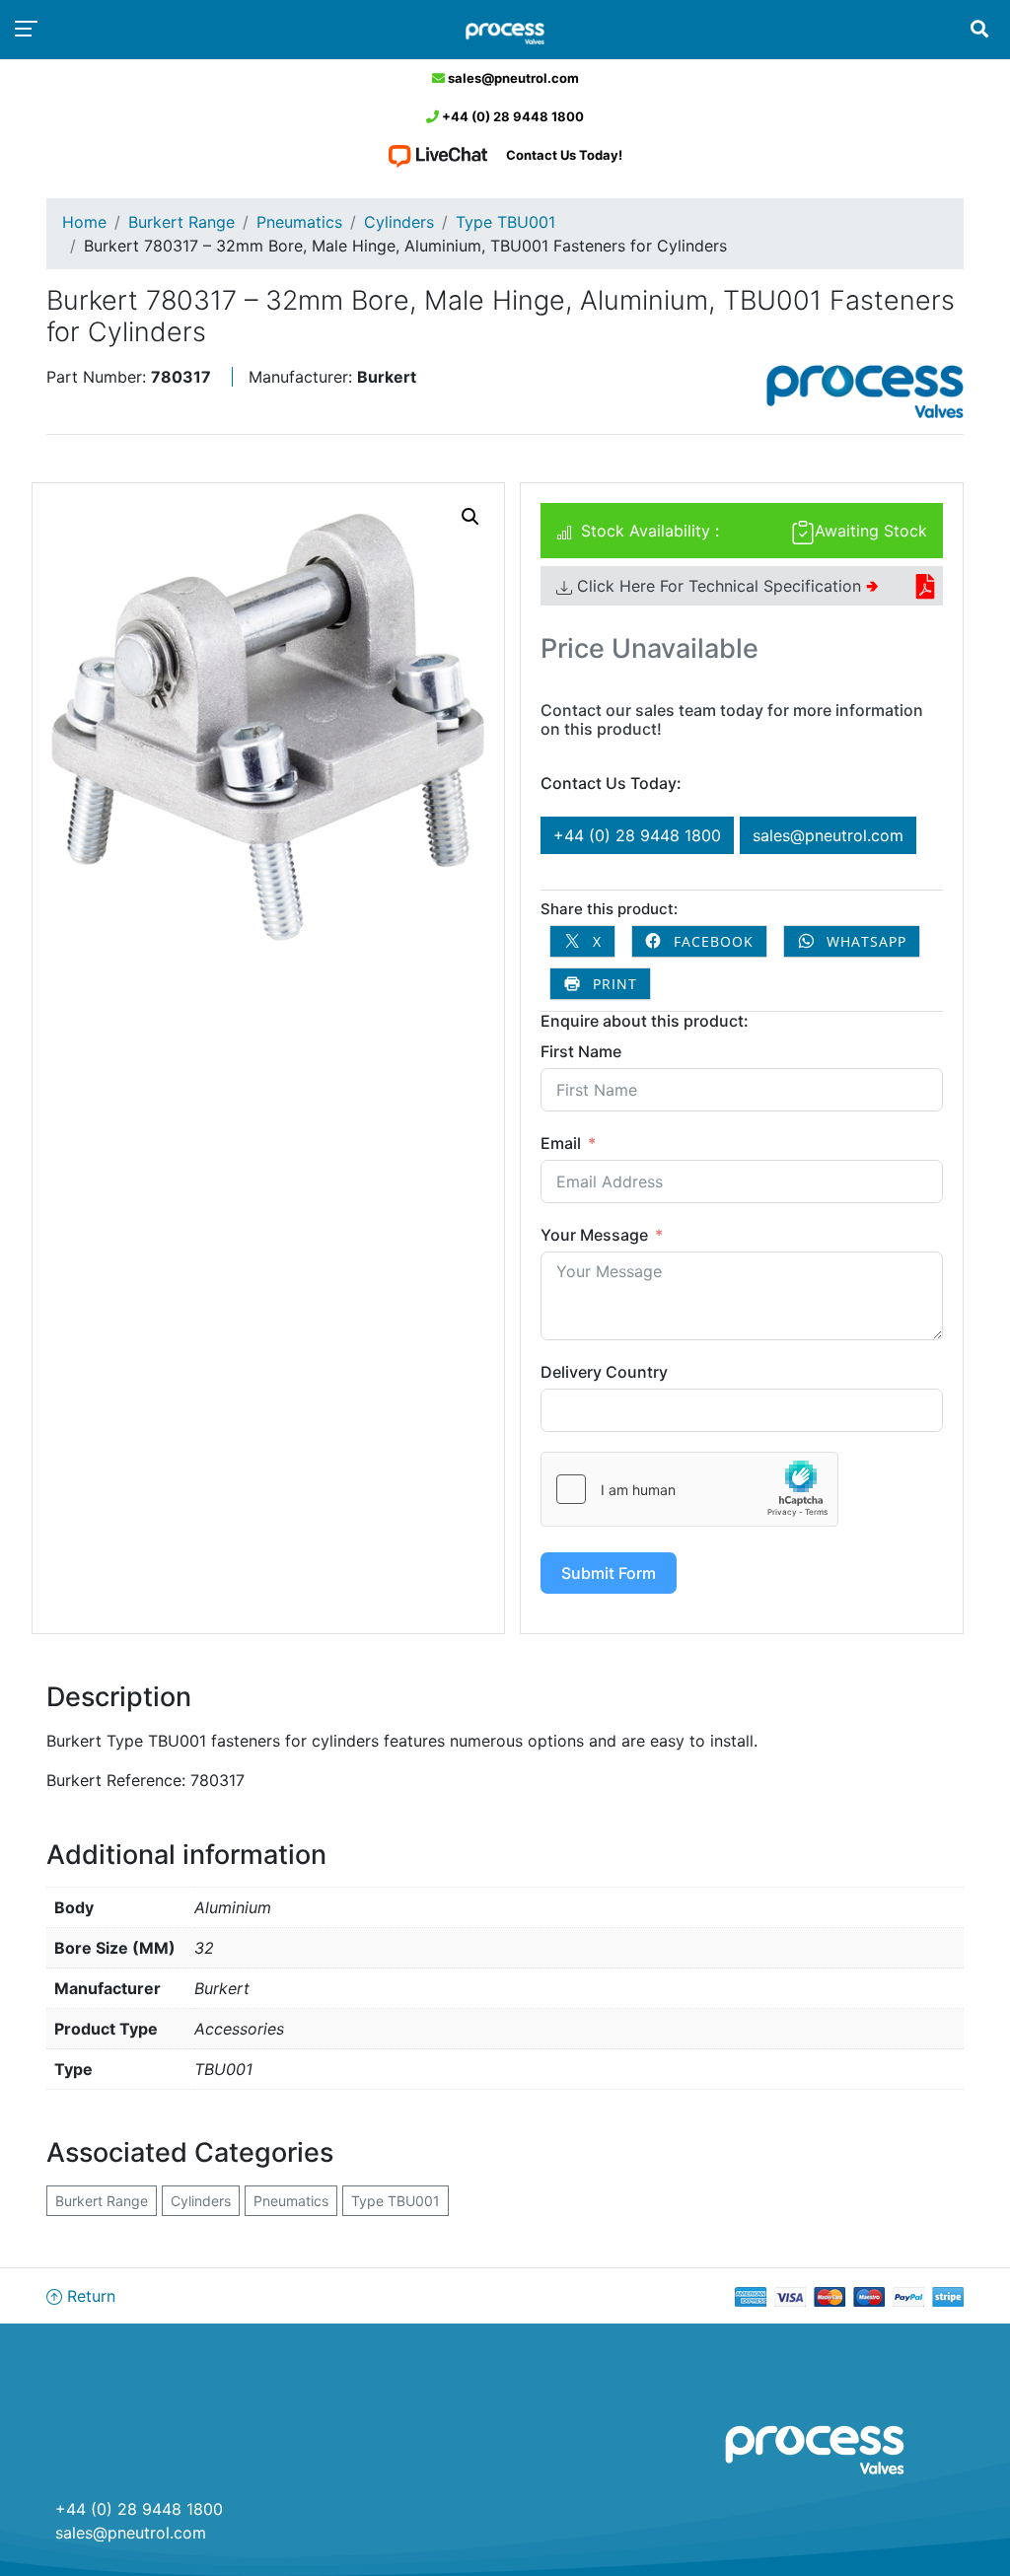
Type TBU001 (505, 222)
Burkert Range (181, 222)
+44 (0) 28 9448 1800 (511, 116)
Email (561, 1143)
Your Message (594, 1235)
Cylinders (399, 222)
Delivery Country (604, 1372)
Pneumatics (299, 222)
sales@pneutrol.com (512, 78)
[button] (470, 517)
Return (89, 2296)
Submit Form (609, 1573)
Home (84, 222)
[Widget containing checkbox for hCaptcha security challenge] (689, 1489)
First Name (581, 1051)
